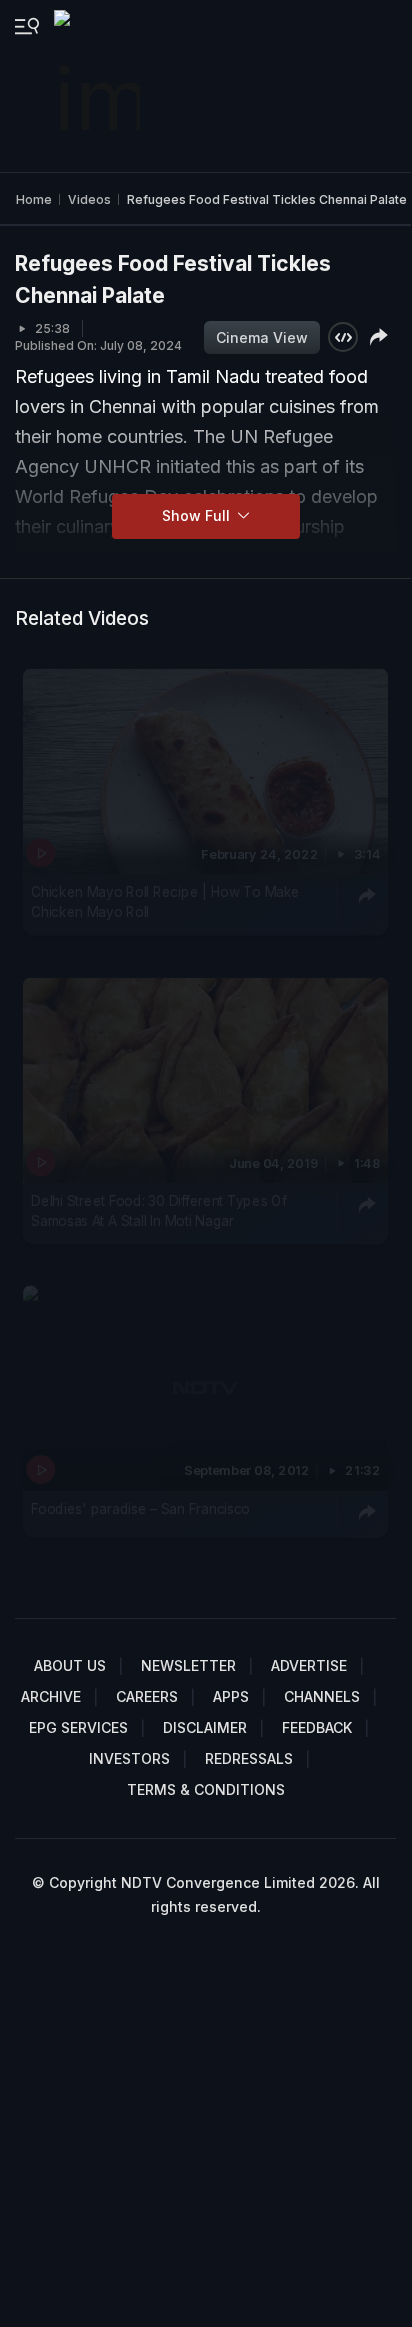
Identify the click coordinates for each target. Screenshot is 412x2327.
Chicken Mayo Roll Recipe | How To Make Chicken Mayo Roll (165, 902)
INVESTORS (129, 1758)
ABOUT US (70, 1665)
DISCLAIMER (205, 1727)
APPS (231, 1696)
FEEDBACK (317, 1727)
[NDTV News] (99, 86)
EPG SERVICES (78, 1727)
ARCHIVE (51, 1696)
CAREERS (147, 1696)
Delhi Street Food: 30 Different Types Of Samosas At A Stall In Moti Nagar (158, 1210)
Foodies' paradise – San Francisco (140, 1508)
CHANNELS (322, 1696)
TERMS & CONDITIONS (206, 1789)
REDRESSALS (249, 1758)
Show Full (198, 515)
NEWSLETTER (188, 1665)
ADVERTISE (309, 1665)
